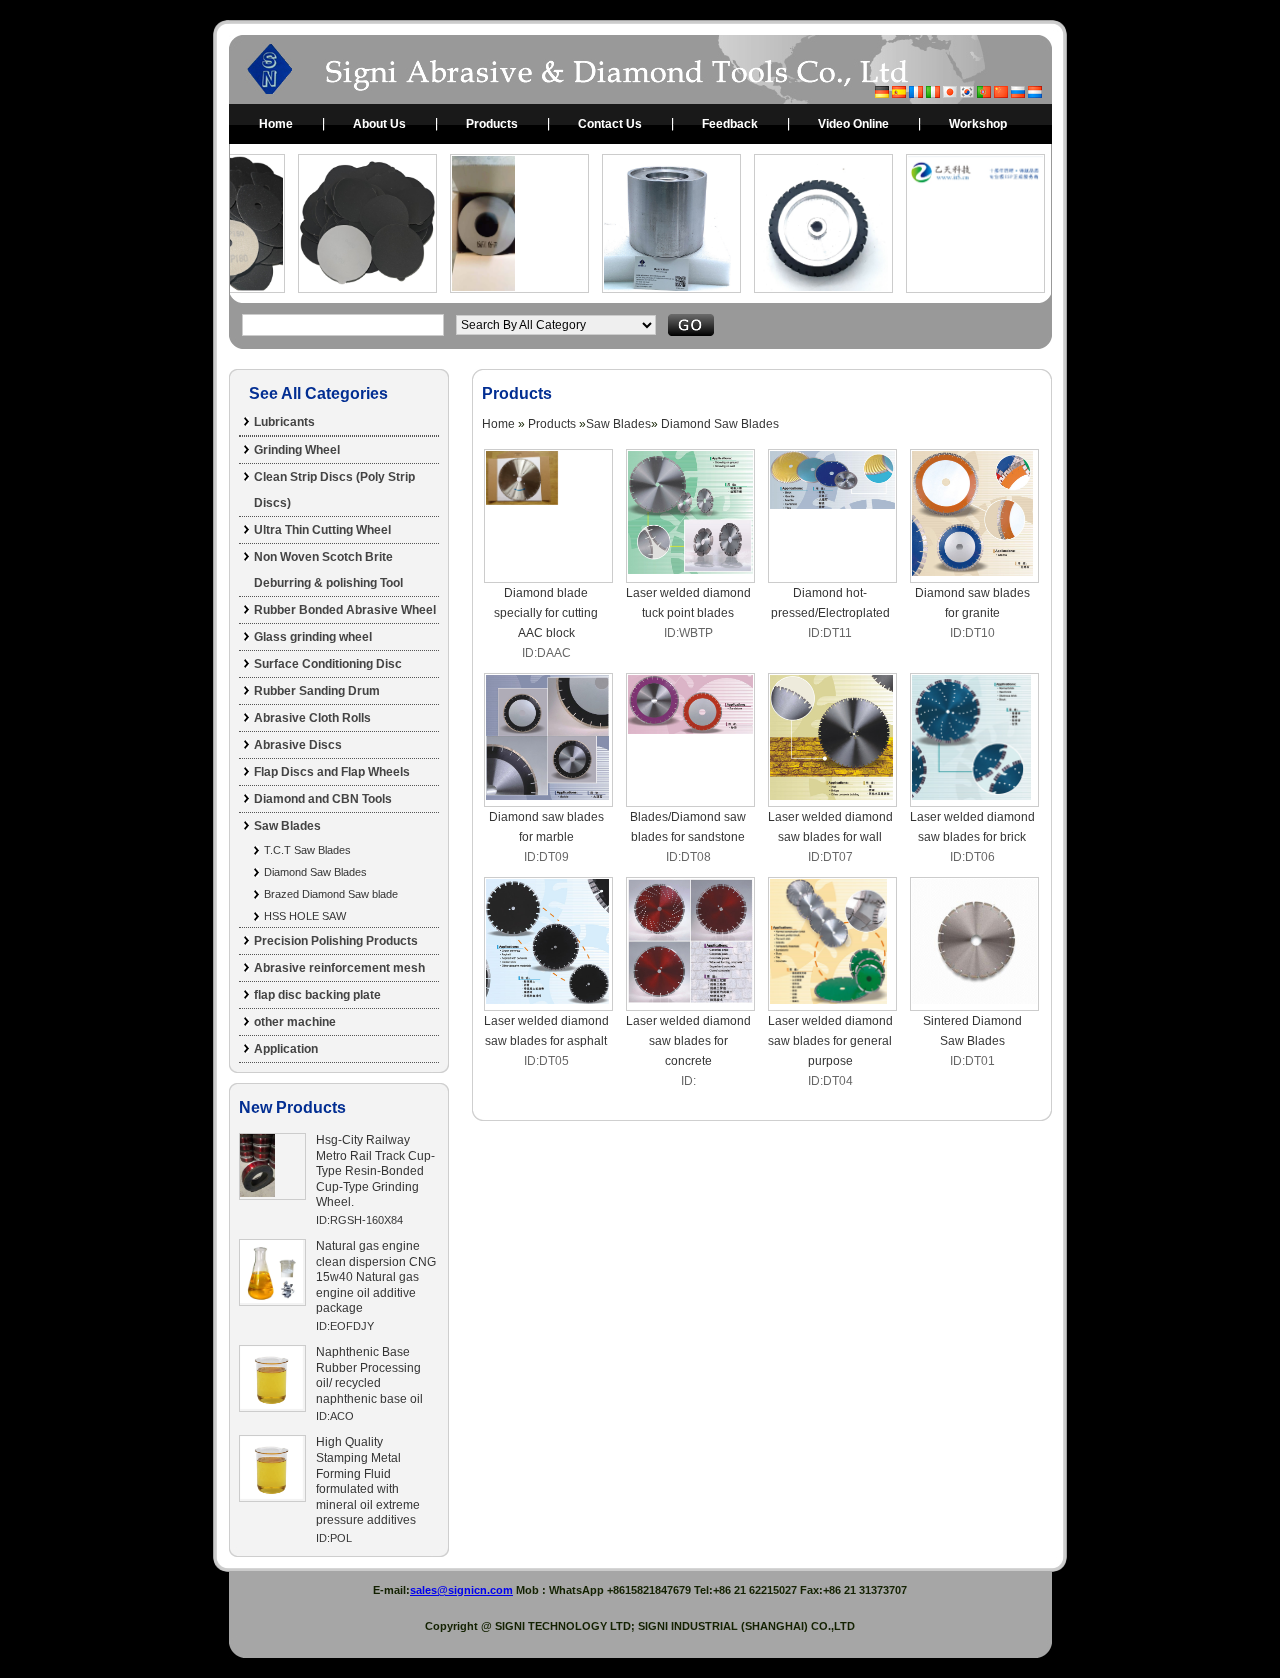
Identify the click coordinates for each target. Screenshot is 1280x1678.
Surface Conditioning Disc (328, 664)
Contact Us (610, 124)
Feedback (730, 124)
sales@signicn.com (461, 1590)
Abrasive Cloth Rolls (312, 718)
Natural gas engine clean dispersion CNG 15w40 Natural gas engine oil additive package (376, 1277)
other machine (295, 1022)
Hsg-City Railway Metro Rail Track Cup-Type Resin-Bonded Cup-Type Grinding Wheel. (375, 1171)
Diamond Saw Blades (315, 872)
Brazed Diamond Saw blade (331, 894)
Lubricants (284, 422)
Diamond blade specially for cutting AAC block (546, 613)
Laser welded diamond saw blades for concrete (688, 1041)
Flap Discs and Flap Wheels (332, 772)
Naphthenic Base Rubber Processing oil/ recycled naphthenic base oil (369, 1375)
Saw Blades (287, 826)
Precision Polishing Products (336, 941)
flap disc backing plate (317, 995)
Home (276, 124)
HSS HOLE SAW (305, 916)
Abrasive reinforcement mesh (339, 968)
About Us (379, 124)
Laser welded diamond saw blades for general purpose (830, 1041)
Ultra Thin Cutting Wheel (322, 530)
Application (286, 1049)
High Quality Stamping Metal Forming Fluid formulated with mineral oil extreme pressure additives (368, 1481)
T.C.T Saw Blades (307, 850)
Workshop (978, 124)
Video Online (853, 124)
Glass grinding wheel (313, 637)
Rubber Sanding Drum (317, 691)
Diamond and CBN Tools (323, 799)
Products (492, 124)
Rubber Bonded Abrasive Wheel (345, 610)
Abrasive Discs (298, 745)
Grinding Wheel (297, 450)
